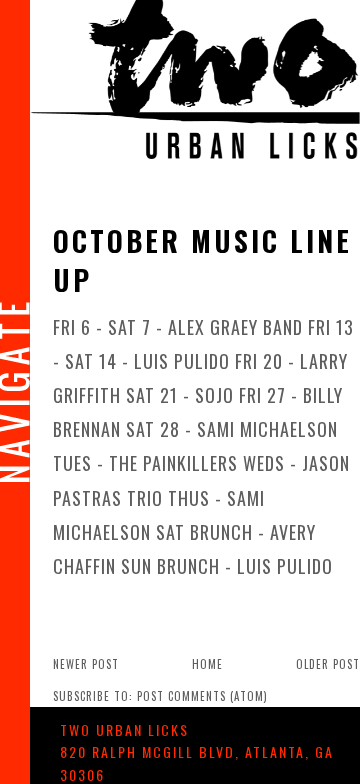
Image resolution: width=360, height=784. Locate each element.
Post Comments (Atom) (202, 696)
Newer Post (86, 664)
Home (207, 664)
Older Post (328, 664)
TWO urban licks (124, 729)
